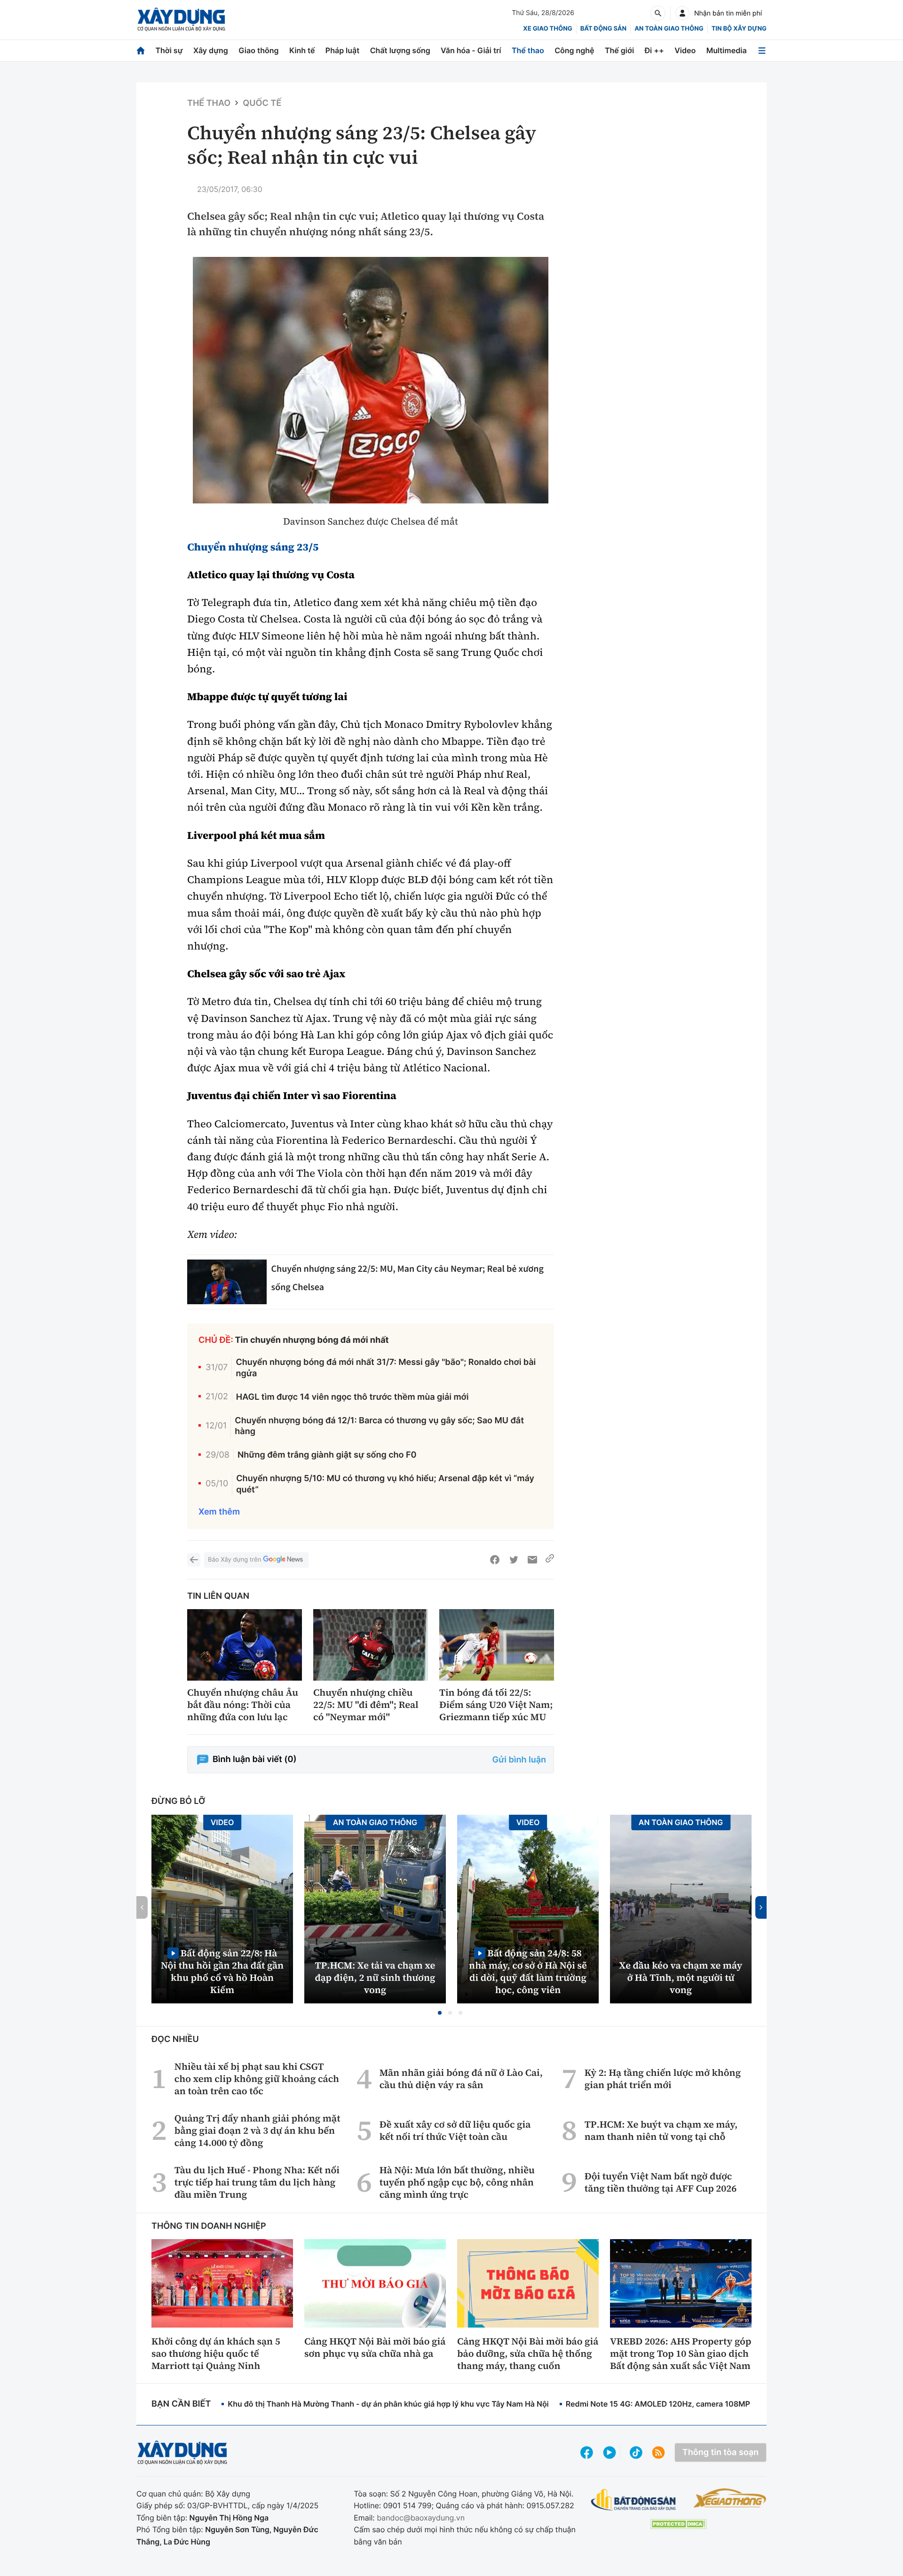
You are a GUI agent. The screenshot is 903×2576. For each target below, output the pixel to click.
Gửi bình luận (519, 1760)
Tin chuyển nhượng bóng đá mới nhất (312, 1340)
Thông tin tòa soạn (721, 2452)
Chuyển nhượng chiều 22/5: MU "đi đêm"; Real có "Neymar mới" (366, 1705)
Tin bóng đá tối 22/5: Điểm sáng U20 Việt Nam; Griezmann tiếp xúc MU (496, 1705)
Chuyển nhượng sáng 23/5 (253, 547)
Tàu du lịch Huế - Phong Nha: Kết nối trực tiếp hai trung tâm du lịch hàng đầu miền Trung (257, 2182)
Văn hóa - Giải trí (471, 50)
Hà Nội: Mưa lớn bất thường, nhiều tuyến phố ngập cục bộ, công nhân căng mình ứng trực (457, 2182)
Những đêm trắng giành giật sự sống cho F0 (327, 1455)
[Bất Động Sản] (634, 2500)
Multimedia (727, 50)
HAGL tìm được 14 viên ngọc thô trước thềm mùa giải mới (352, 1397)
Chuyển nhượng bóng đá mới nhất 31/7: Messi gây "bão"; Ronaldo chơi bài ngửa (386, 1368)
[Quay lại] (194, 1560)
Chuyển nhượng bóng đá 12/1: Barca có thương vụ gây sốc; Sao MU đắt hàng (379, 1426)
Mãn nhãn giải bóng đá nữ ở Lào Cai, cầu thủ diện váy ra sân (461, 2079)
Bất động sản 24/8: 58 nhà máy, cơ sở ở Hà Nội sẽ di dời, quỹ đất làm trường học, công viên (528, 1971)
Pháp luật (342, 50)
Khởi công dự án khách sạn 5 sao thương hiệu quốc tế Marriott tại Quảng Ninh (216, 2353)
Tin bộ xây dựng (739, 29)
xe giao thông (547, 29)
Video (685, 50)
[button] (440, 2013)
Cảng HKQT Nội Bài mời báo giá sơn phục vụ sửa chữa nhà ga (375, 2347)
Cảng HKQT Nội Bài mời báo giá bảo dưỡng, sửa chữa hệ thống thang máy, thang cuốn (528, 2353)
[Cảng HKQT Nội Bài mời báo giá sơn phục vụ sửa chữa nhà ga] (375, 2283)
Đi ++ (654, 50)
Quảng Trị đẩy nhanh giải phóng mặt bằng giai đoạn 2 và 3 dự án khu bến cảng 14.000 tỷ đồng (257, 2130)
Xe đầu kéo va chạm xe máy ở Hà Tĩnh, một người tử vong (681, 1978)
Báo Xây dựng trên (234, 1560)
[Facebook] (495, 1560)
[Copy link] (550, 1560)
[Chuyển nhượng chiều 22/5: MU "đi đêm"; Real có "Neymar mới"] (371, 1645)
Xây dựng (211, 50)
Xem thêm (219, 1512)
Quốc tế (262, 103)
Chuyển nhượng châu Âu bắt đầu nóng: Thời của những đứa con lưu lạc (243, 1705)
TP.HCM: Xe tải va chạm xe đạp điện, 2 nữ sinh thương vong (375, 1978)
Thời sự (169, 50)
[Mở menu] (762, 51)
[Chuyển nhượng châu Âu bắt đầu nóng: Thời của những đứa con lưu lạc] (245, 1645)
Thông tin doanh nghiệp (209, 2226)
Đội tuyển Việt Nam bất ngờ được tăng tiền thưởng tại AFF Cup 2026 (661, 2182)
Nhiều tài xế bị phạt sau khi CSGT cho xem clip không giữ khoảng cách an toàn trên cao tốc (257, 2079)
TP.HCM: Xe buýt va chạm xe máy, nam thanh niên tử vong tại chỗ (661, 2130)
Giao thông (258, 50)
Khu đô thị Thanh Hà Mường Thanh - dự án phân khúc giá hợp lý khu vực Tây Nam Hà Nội (388, 2404)
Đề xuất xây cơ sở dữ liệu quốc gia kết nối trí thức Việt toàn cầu (455, 2130)
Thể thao (528, 50)
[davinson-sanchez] (371, 380)
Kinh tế (302, 50)
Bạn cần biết (181, 2404)
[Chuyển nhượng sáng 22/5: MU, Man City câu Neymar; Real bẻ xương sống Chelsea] (227, 1282)
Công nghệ (574, 50)
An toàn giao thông (669, 29)
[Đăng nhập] (682, 13)
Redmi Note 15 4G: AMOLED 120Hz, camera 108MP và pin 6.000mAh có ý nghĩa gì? (716, 2404)
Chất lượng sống (400, 50)
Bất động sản (604, 29)
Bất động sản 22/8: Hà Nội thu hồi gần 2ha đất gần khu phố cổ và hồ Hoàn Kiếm (222, 1971)
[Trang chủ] (141, 51)
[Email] (532, 1560)
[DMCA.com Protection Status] (678, 2524)
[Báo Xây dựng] (181, 20)
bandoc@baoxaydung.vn (421, 2518)
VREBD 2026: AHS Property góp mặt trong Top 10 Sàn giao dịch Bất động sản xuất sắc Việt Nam (681, 2353)
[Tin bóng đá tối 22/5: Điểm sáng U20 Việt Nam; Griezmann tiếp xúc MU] (497, 1645)
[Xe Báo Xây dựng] (730, 2498)
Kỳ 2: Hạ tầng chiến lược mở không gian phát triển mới (663, 2079)
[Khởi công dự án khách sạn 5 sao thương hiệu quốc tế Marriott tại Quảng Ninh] (222, 2283)
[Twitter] (514, 1560)
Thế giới (619, 50)
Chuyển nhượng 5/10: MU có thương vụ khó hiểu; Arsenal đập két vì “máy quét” (385, 1484)
